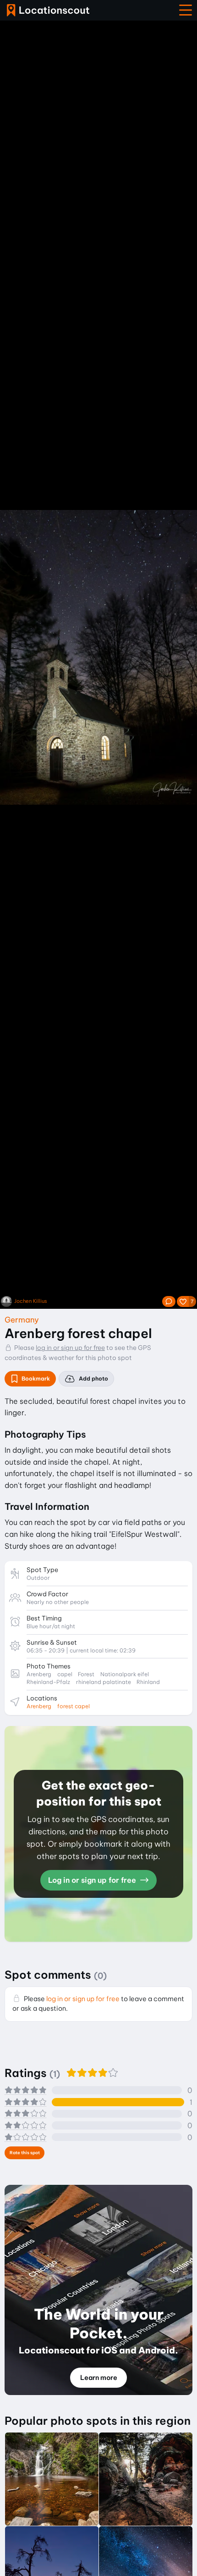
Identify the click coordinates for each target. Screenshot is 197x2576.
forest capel (74, 1706)
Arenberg (39, 1706)
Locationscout (48, 10)
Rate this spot (25, 2153)
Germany (22, 1320)
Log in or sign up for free (93, 1880)
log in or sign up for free (70, 1348)
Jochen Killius (31, 1301)
